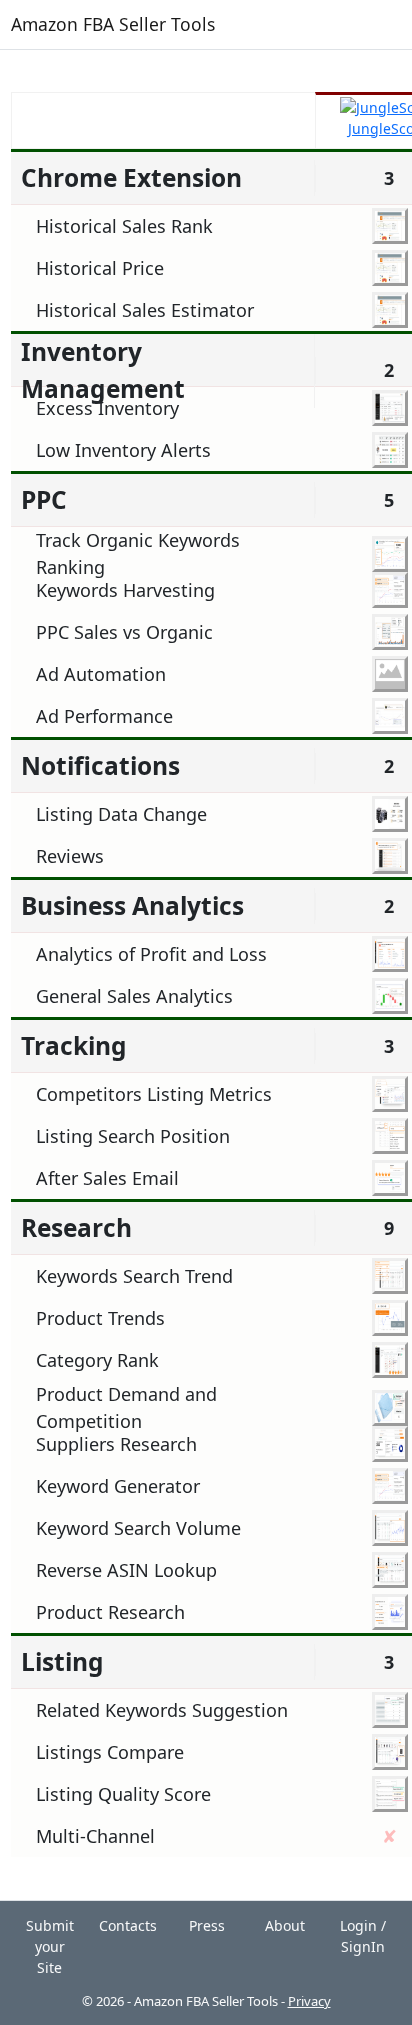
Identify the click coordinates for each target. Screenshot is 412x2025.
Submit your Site (50, 1946)
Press (207, 1925)
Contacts (128, 1925)
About (285, 1925)
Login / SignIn (363, 1936)
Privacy (309, 2001)
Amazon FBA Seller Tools (113, 24)
